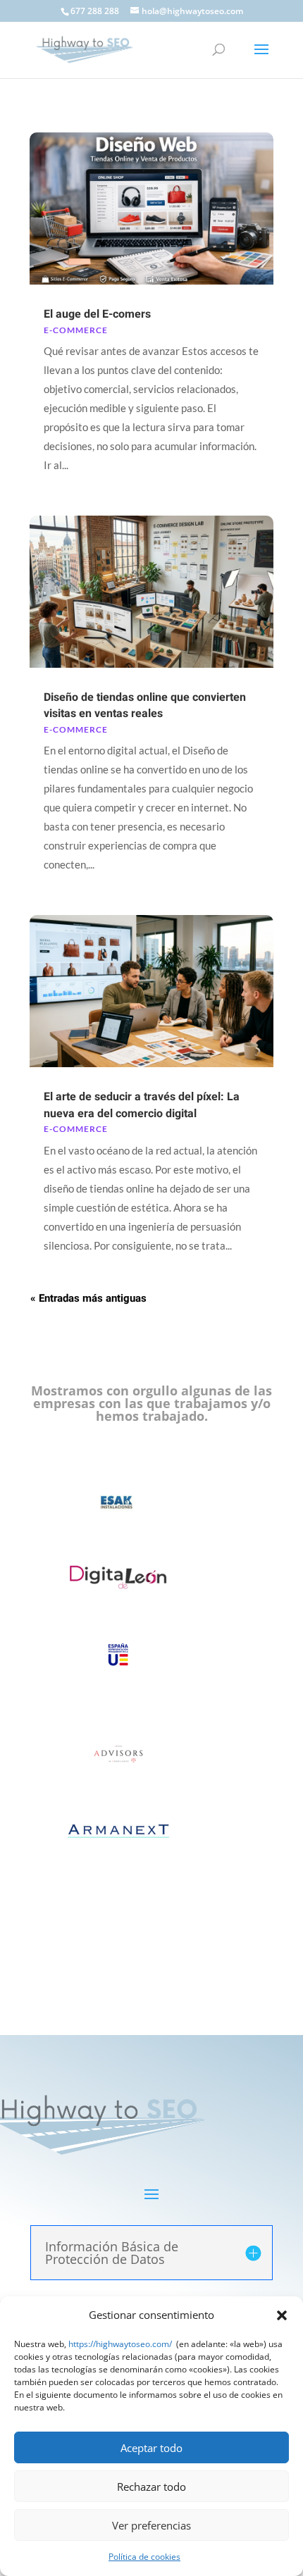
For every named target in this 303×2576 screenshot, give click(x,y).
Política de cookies (144, 2557)
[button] (282, 2315)
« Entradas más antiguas (88, 1298)
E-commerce (76, 330)
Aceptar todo (151, 2448)
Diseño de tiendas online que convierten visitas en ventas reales (145, 705)
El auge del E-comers (97, 314)
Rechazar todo (151, 2487)
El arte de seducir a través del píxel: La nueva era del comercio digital (142, 1105)
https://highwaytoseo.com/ (120, 2344)
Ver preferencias (151, 2525)
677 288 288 (95, 11)
